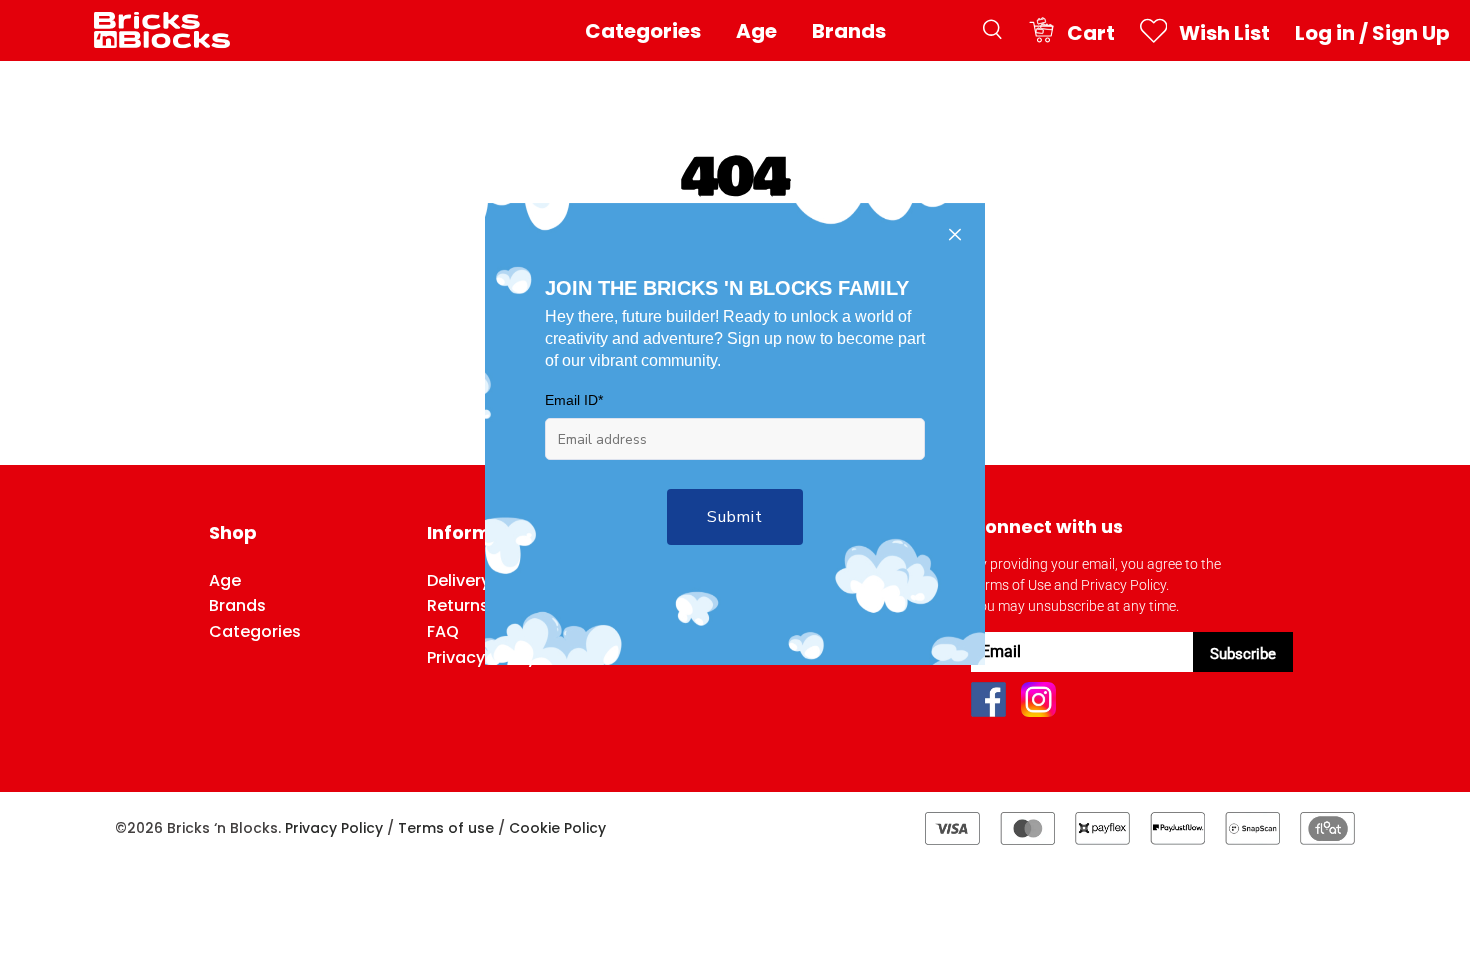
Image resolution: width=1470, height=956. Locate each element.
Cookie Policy (557, 828)
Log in (1325, 33)
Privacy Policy (334, 828)
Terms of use (446, 828)
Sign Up (1411, 33)
